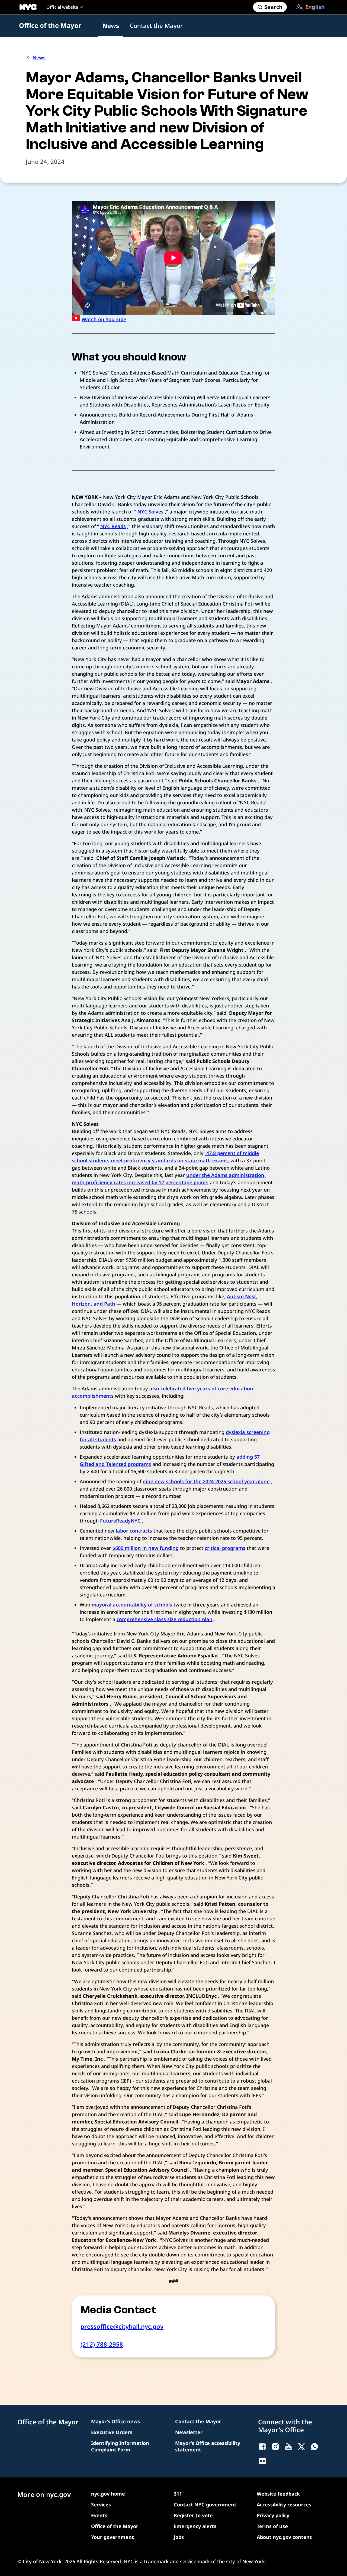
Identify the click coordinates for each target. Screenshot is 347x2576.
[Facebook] (262, 2447)
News (111, 25)
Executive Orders (112, 2432)
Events (99, 2515)
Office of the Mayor (50, 25)
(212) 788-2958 (102, 2344)
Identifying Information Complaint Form (120, 2446)
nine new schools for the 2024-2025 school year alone (206, 1481)
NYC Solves (150, 512)
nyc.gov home (108, 2494)
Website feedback (278, 2494)
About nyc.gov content (284, 2537)
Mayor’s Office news (115, 2421)
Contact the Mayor (156, 25)
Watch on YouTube (104, 319)
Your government (113, 2537)
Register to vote (193, 2515)
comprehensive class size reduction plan (165, 1619)
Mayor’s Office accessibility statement (208, 2446)
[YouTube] (288, 2447)
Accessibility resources (284, 2505)
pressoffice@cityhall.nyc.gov (122, 2326)
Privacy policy (273, 2515)
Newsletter (189, 2432)
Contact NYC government (205, 2505)
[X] (301, 2447)
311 (178, 2494)
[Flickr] (262, 2461)
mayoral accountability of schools (132, 1605)
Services (101, 2505)
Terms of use (272, 2526)
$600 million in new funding (146, 1548)
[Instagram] (275, 2447)
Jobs (179, 2537)
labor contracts (134, 1531)
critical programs (225, 1548)
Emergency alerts (195, 2526)
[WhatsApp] (314, 2447)
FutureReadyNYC (120, 1521)
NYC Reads (113, 526)
